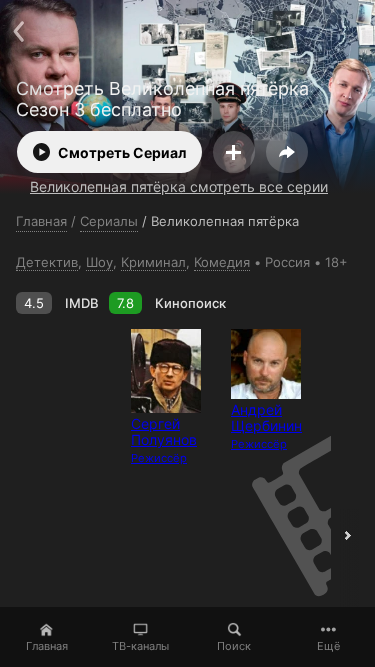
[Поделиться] (287, 152)
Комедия (222, 262)
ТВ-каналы (140, 646)
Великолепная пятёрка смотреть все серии (179, 186)
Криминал (153, 262)
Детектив (47, 262)
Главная (47, 646)
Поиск (234, 646)
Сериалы (109, 221)
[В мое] (234, 152)
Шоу (99, 262)
